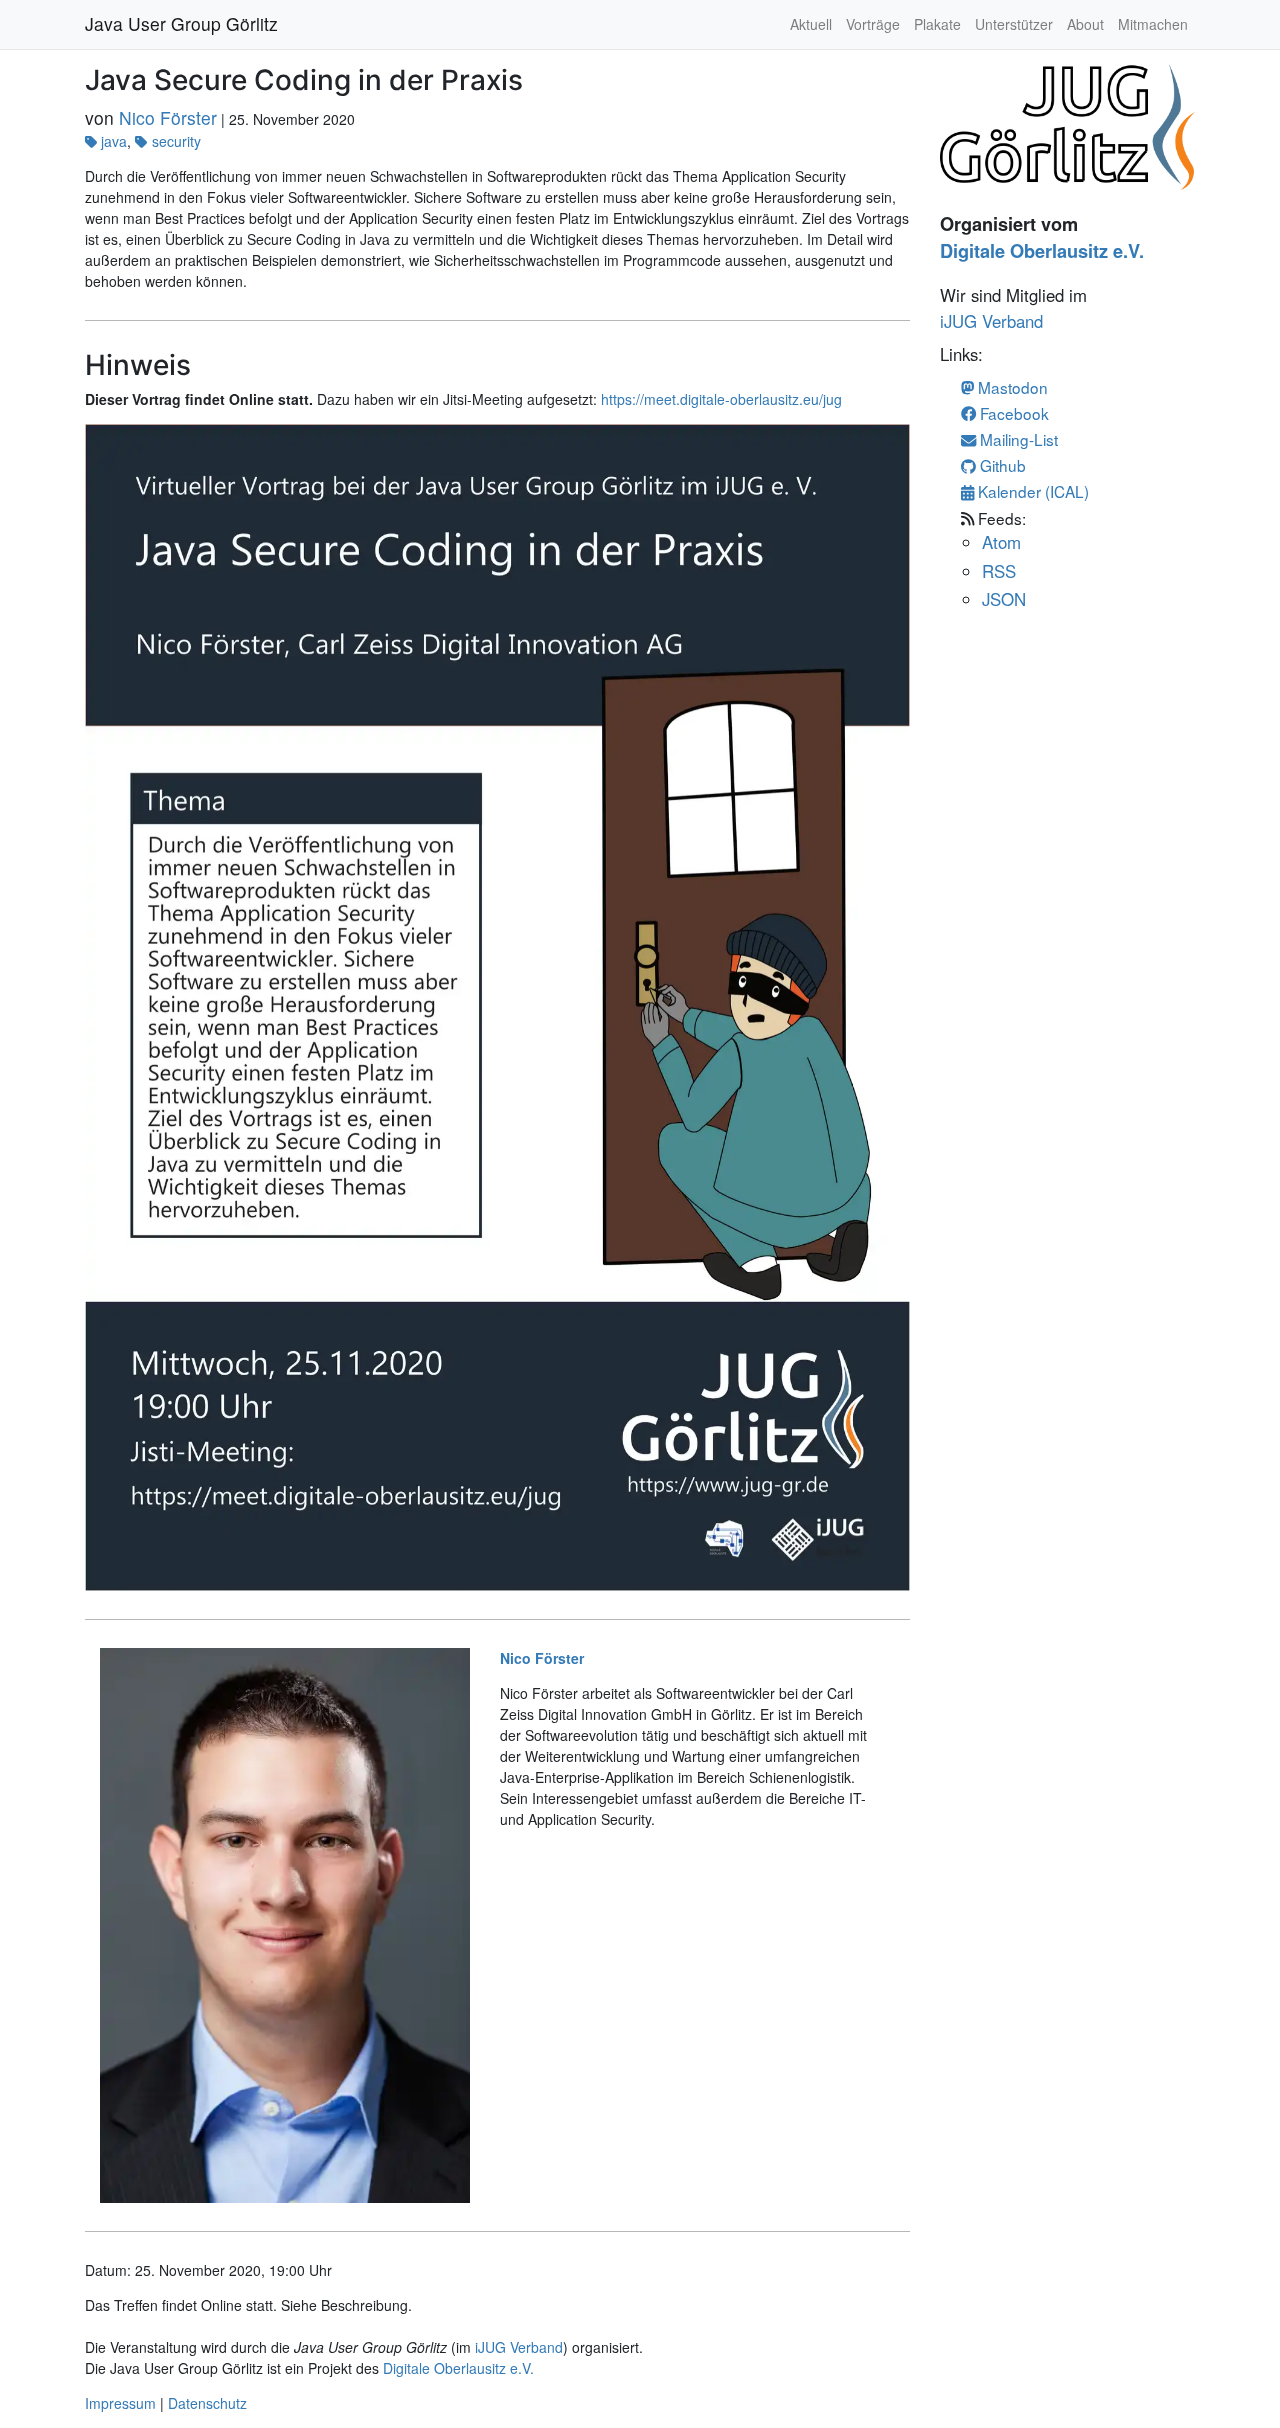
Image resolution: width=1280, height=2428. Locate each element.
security (176, 141)
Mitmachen (1153, 24)
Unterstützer (1014, 24)
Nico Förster (168, 117)
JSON (1004, 599)
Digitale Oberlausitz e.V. (458, 2368)
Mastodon (1011, 387)
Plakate (937, 24)
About (1085, 24)
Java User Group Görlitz (181, 23)
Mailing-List (1017, 439)
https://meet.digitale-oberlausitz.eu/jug (721, 399)
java (114, 141)
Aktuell (811, 24)
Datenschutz (207, 2403)
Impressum (120, 2403)
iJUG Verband (519, 2347)
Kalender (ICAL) (1031, 491)
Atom (1001, 542)
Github (1001, 465)
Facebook (1012, 413)
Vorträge (873, 24)
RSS (999, 571)
